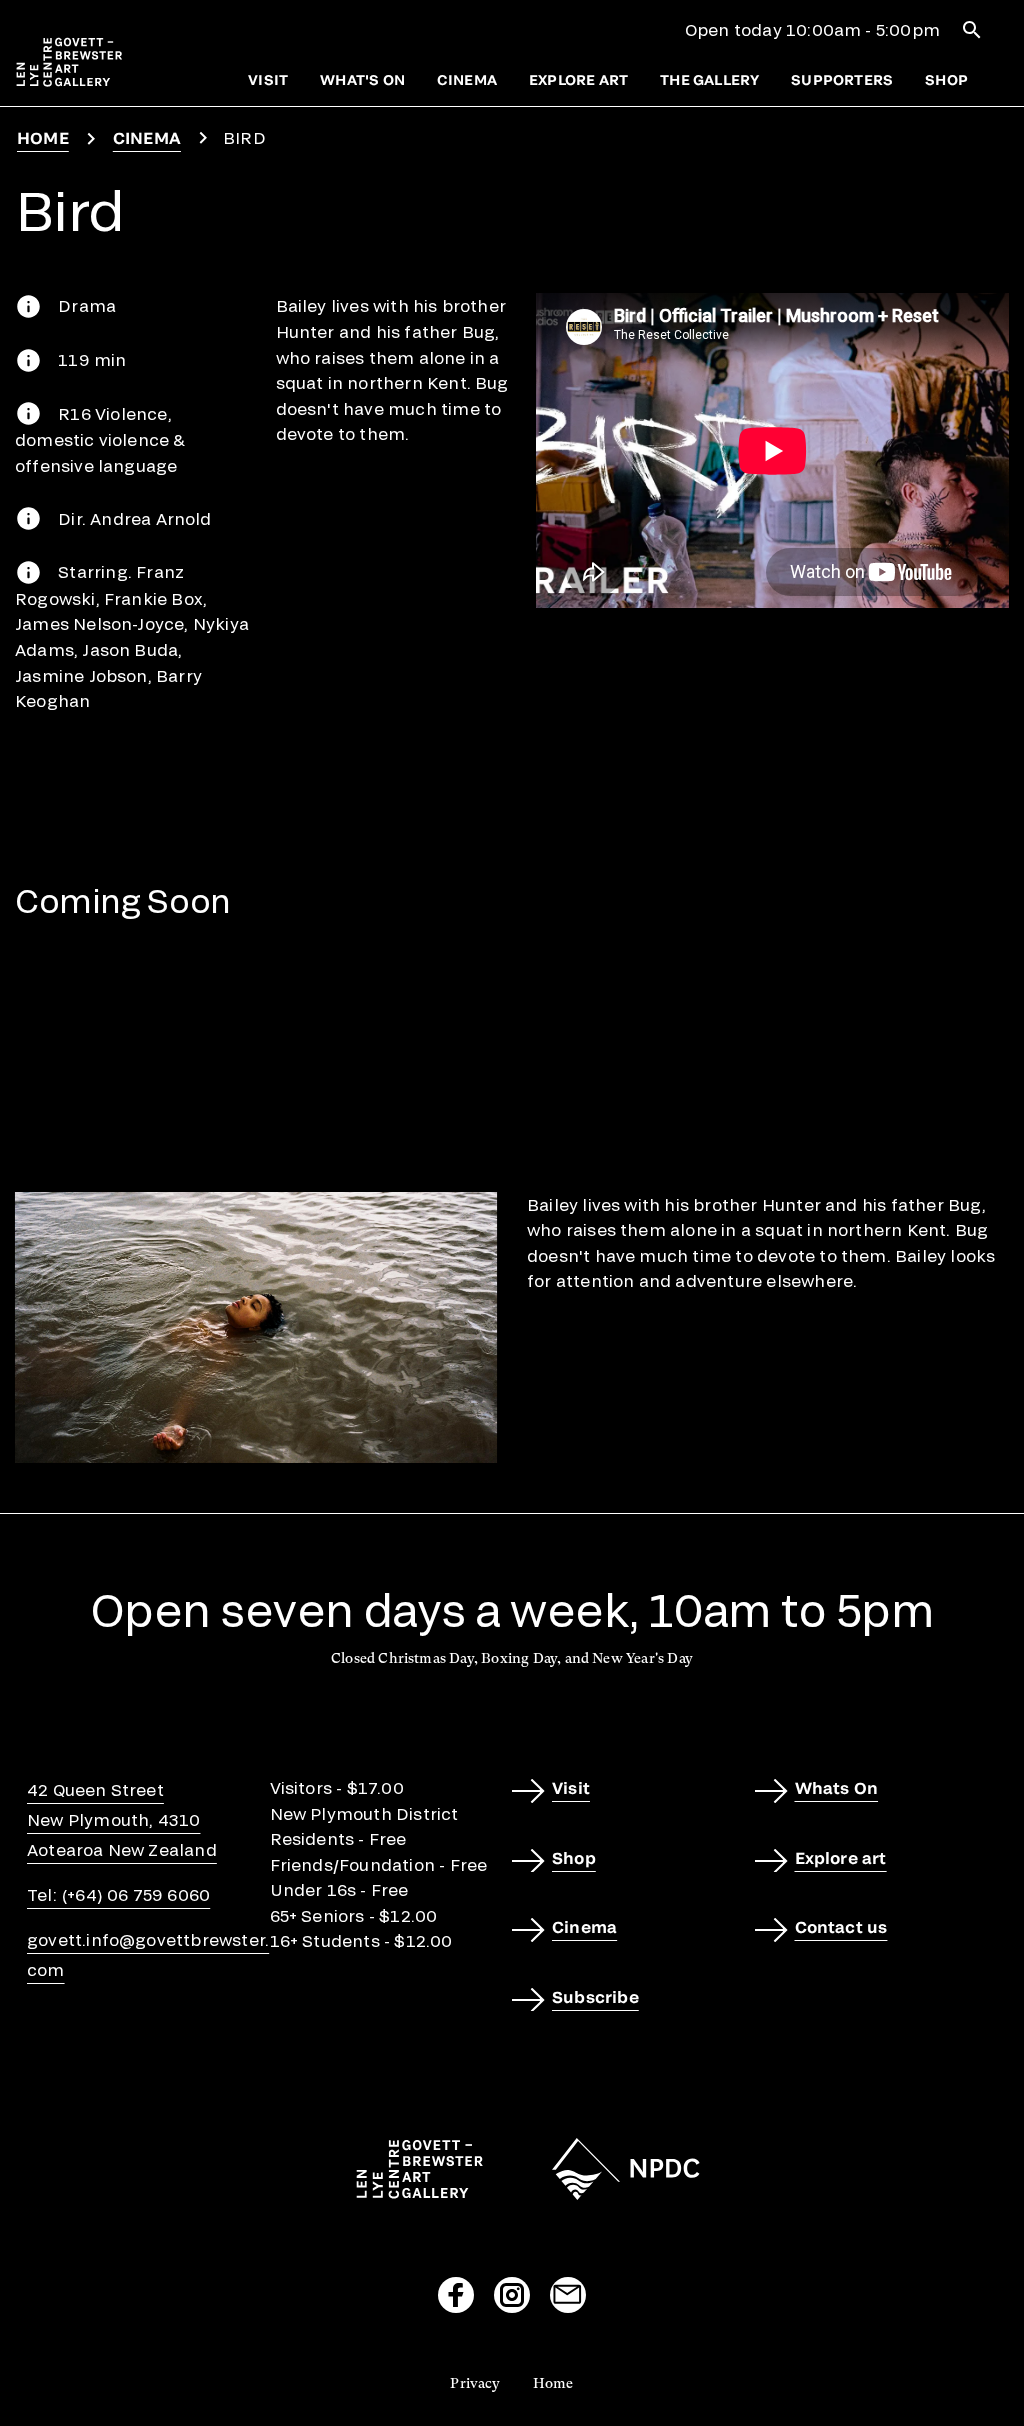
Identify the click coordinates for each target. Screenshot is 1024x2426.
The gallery (709, 79)
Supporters (842, 79)
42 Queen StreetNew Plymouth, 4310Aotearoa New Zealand (122, 1819)
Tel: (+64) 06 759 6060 (118, 1894)
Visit (268, 79)
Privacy (475, 2383)
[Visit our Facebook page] (456, 2295)
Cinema (467, 79)
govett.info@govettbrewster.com (148, 1954)
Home (43, 137)
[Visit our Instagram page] (512, 2295)
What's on (362, 79)
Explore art (578, 79)
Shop (946, 79)
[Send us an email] (568, 2295)
